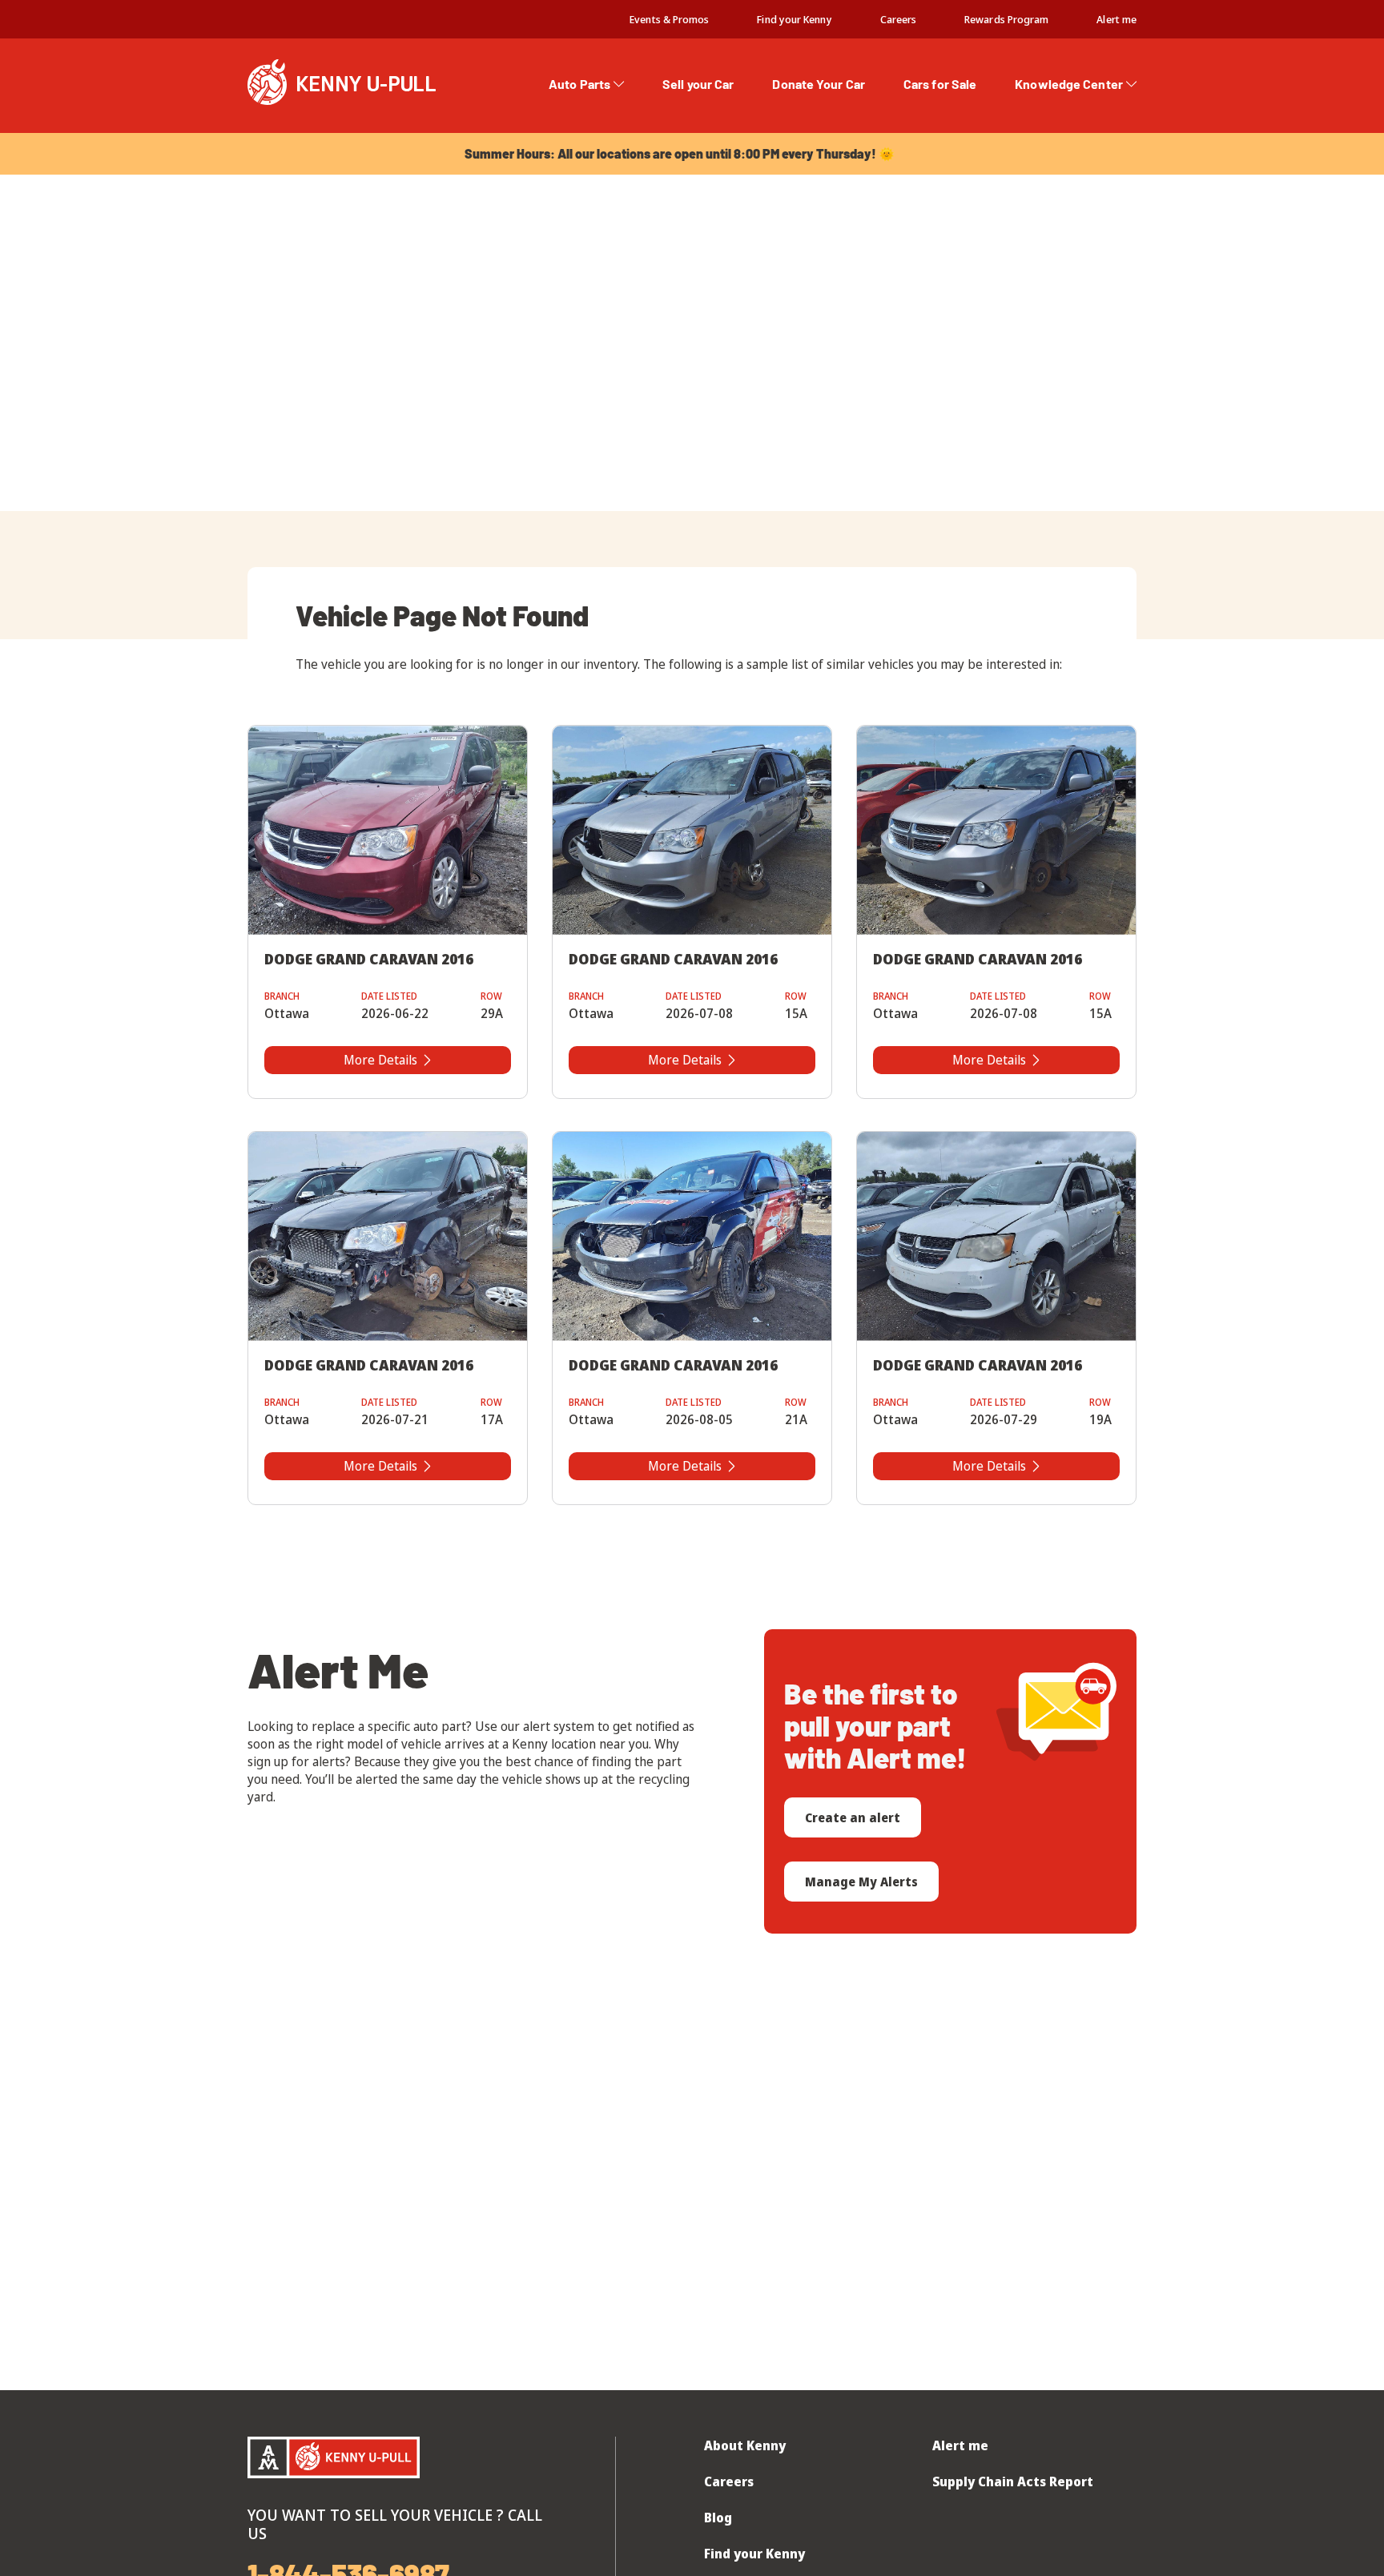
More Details (380, 1060)
